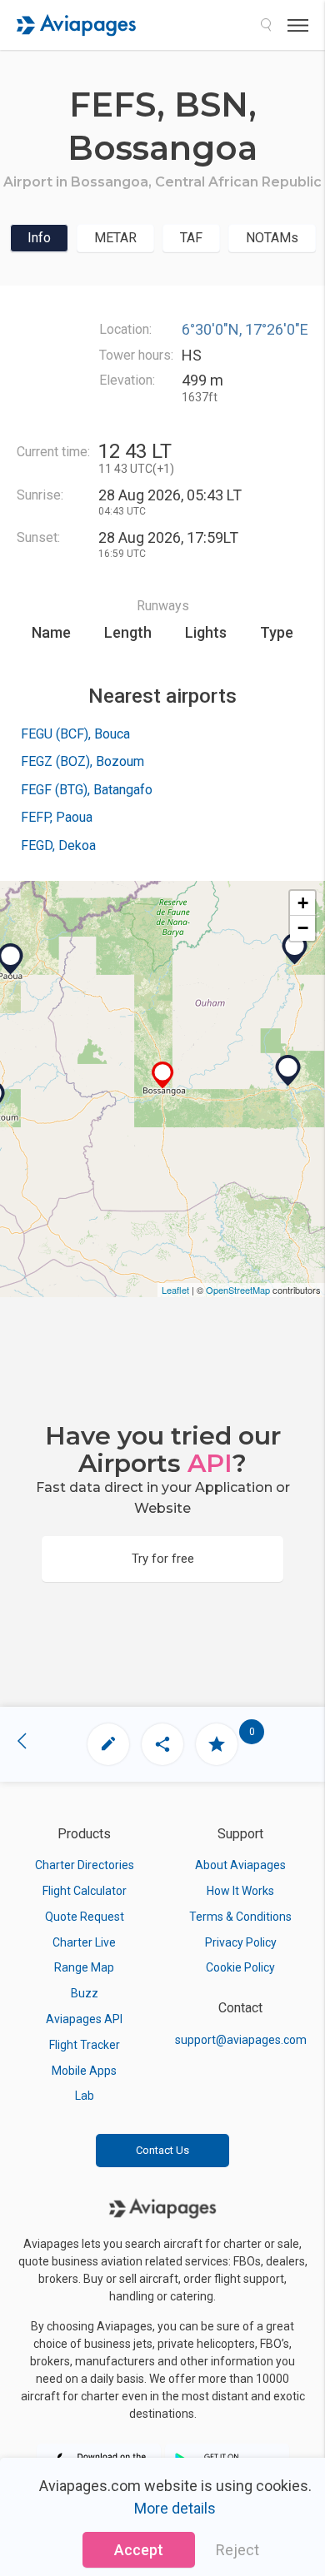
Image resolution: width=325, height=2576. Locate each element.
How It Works (240, 1891)
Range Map (84, 1967)
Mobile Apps (84, 2071)
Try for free (163, 1559)
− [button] (303, 928)
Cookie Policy (240, 1967)
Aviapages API (84, 2019)
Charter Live (84, 1942)
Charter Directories (85, 1865)
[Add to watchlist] (217, 1744)
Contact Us (162, 2150)
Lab (85, 2096)
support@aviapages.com (241, 2040)
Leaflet (175, 1290)
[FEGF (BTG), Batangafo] (295, 949)
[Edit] (108, 1744)
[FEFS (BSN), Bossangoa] (163, 1075)
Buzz (85, 1993)
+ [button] (303, 903)
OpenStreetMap (238, 1290)
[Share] (162, 1744)
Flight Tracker (85, 2045)
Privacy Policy (241, 1942)
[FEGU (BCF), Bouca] (288, 1071)
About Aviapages (240, 1865)
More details (175, 2508)
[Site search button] (266, 25)
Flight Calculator (85, 1891)
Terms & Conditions (240, 1917)
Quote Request (85, 1917)
